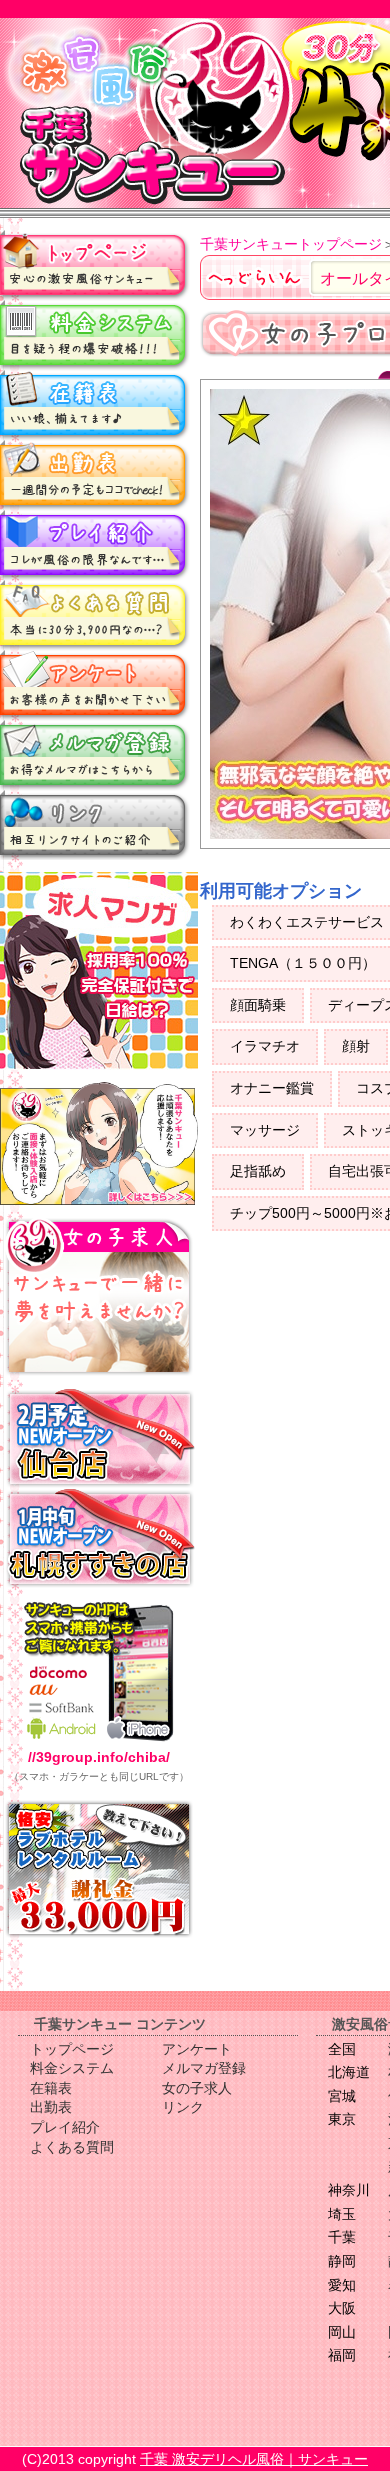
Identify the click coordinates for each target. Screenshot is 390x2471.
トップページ (95, 265)
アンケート (95, 685)
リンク (95, 825)
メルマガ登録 (95, 755)
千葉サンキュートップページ (291, 244)
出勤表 (95, 475)
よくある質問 (95, 615)
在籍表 (95, 405)
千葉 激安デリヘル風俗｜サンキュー (254, 2459)
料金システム (95, 335)
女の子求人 (197, 2088)
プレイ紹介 (95, 545)
